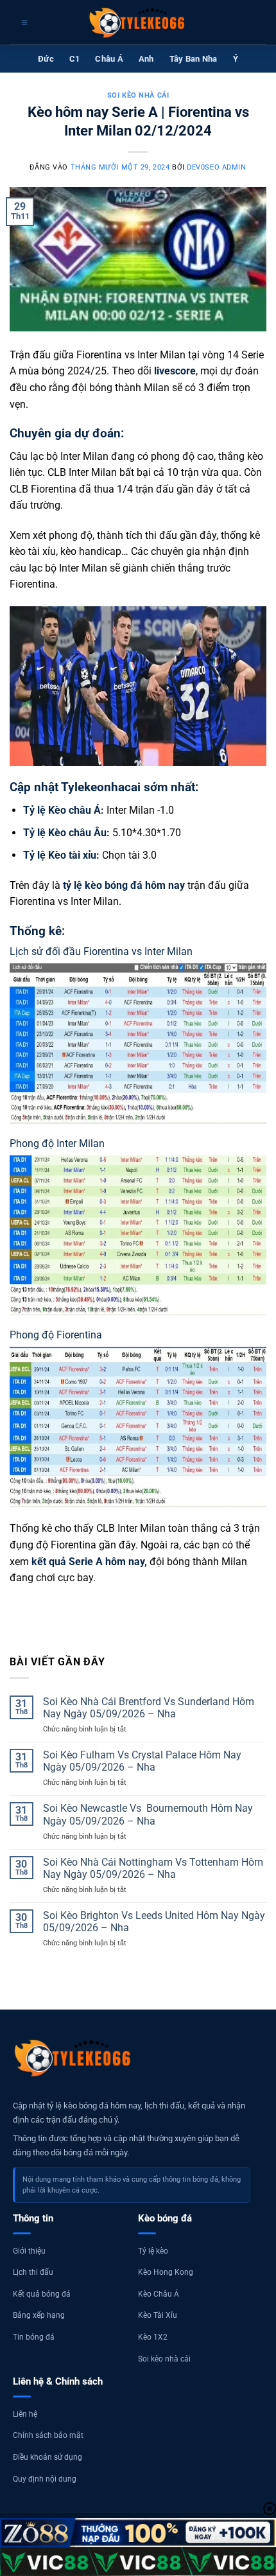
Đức (46, 59)
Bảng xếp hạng (39, 2315)
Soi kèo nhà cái (138, 95)
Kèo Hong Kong (166, 2272)
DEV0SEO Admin (216, 167)
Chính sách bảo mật (48, 2435)
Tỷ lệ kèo (153, 2251)
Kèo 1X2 (153, 2337)
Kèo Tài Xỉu (158, 2315)
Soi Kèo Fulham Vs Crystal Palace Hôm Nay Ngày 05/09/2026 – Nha (142, 1761)
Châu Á (109, 59)
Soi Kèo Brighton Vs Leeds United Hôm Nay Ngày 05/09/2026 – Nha (154, 1922)
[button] (23, 22)
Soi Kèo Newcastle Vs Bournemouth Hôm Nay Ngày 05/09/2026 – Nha (148, 1814)
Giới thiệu (29, 2251)
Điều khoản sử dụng (47, 2457)
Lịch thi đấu (33, 2272)
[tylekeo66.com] (138, 22)
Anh (146, 59)
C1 (75, 59)
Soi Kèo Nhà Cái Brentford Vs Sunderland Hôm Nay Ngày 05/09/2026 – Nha (149, 1708)
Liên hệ (25, 2414)
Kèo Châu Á (159, 2294)
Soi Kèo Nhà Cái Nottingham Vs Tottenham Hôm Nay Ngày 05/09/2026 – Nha (153, 1868)
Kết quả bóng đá (42, 2294)
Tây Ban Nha (194, 59)
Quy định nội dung (45, 2479)
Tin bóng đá (34, 2337)
